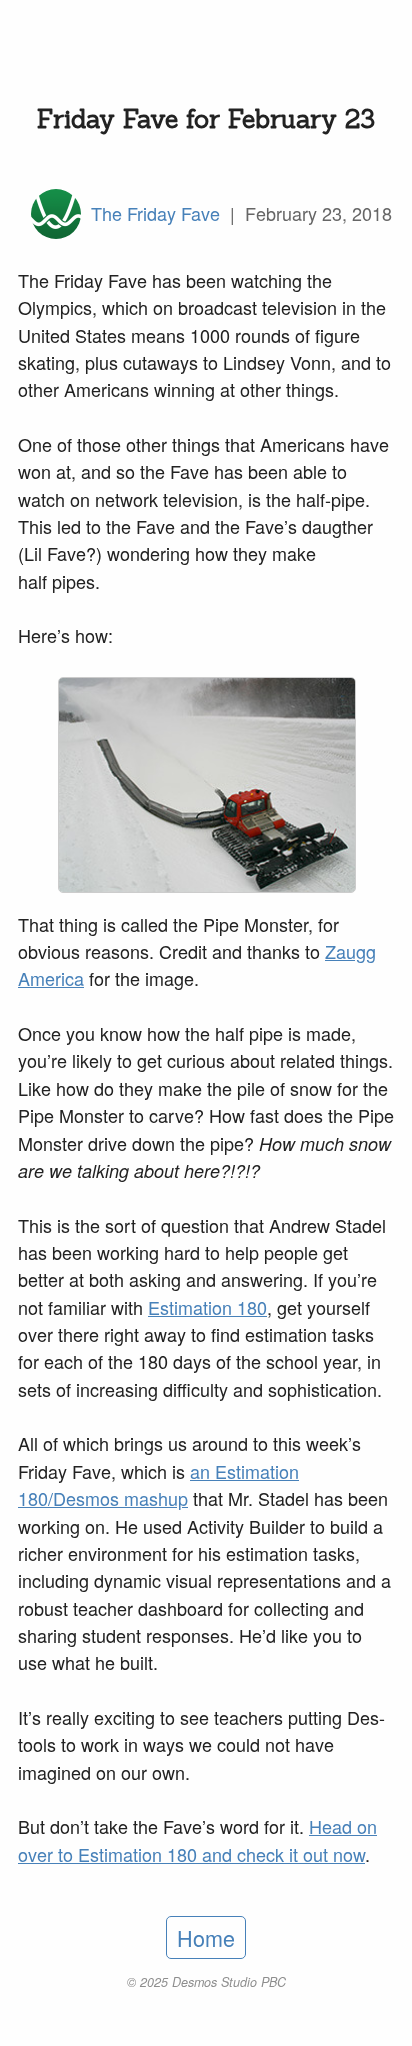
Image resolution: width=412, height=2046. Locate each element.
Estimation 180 (207, 1307)
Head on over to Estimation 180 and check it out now (197, 1839)
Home (206, 1937)
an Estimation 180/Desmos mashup (158, 1484)
